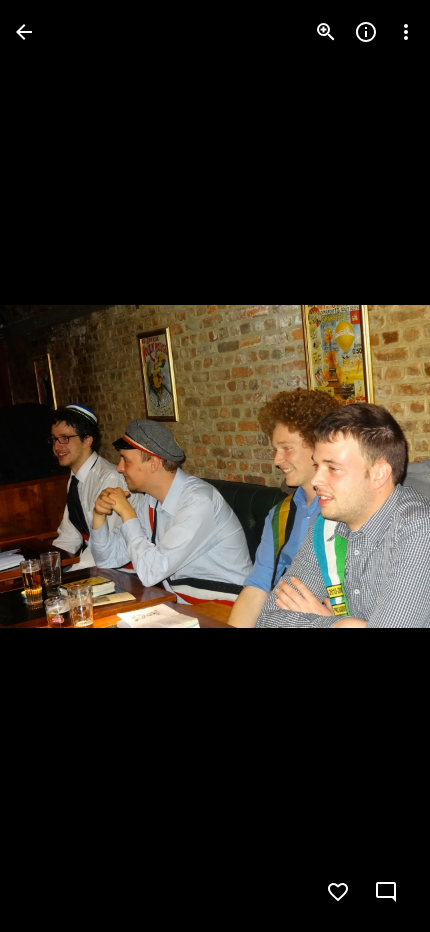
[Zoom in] (326, 32)
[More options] (406, 32)
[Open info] (366, 32)
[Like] (338, 892)
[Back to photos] (24, 32)
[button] (56, 466)
